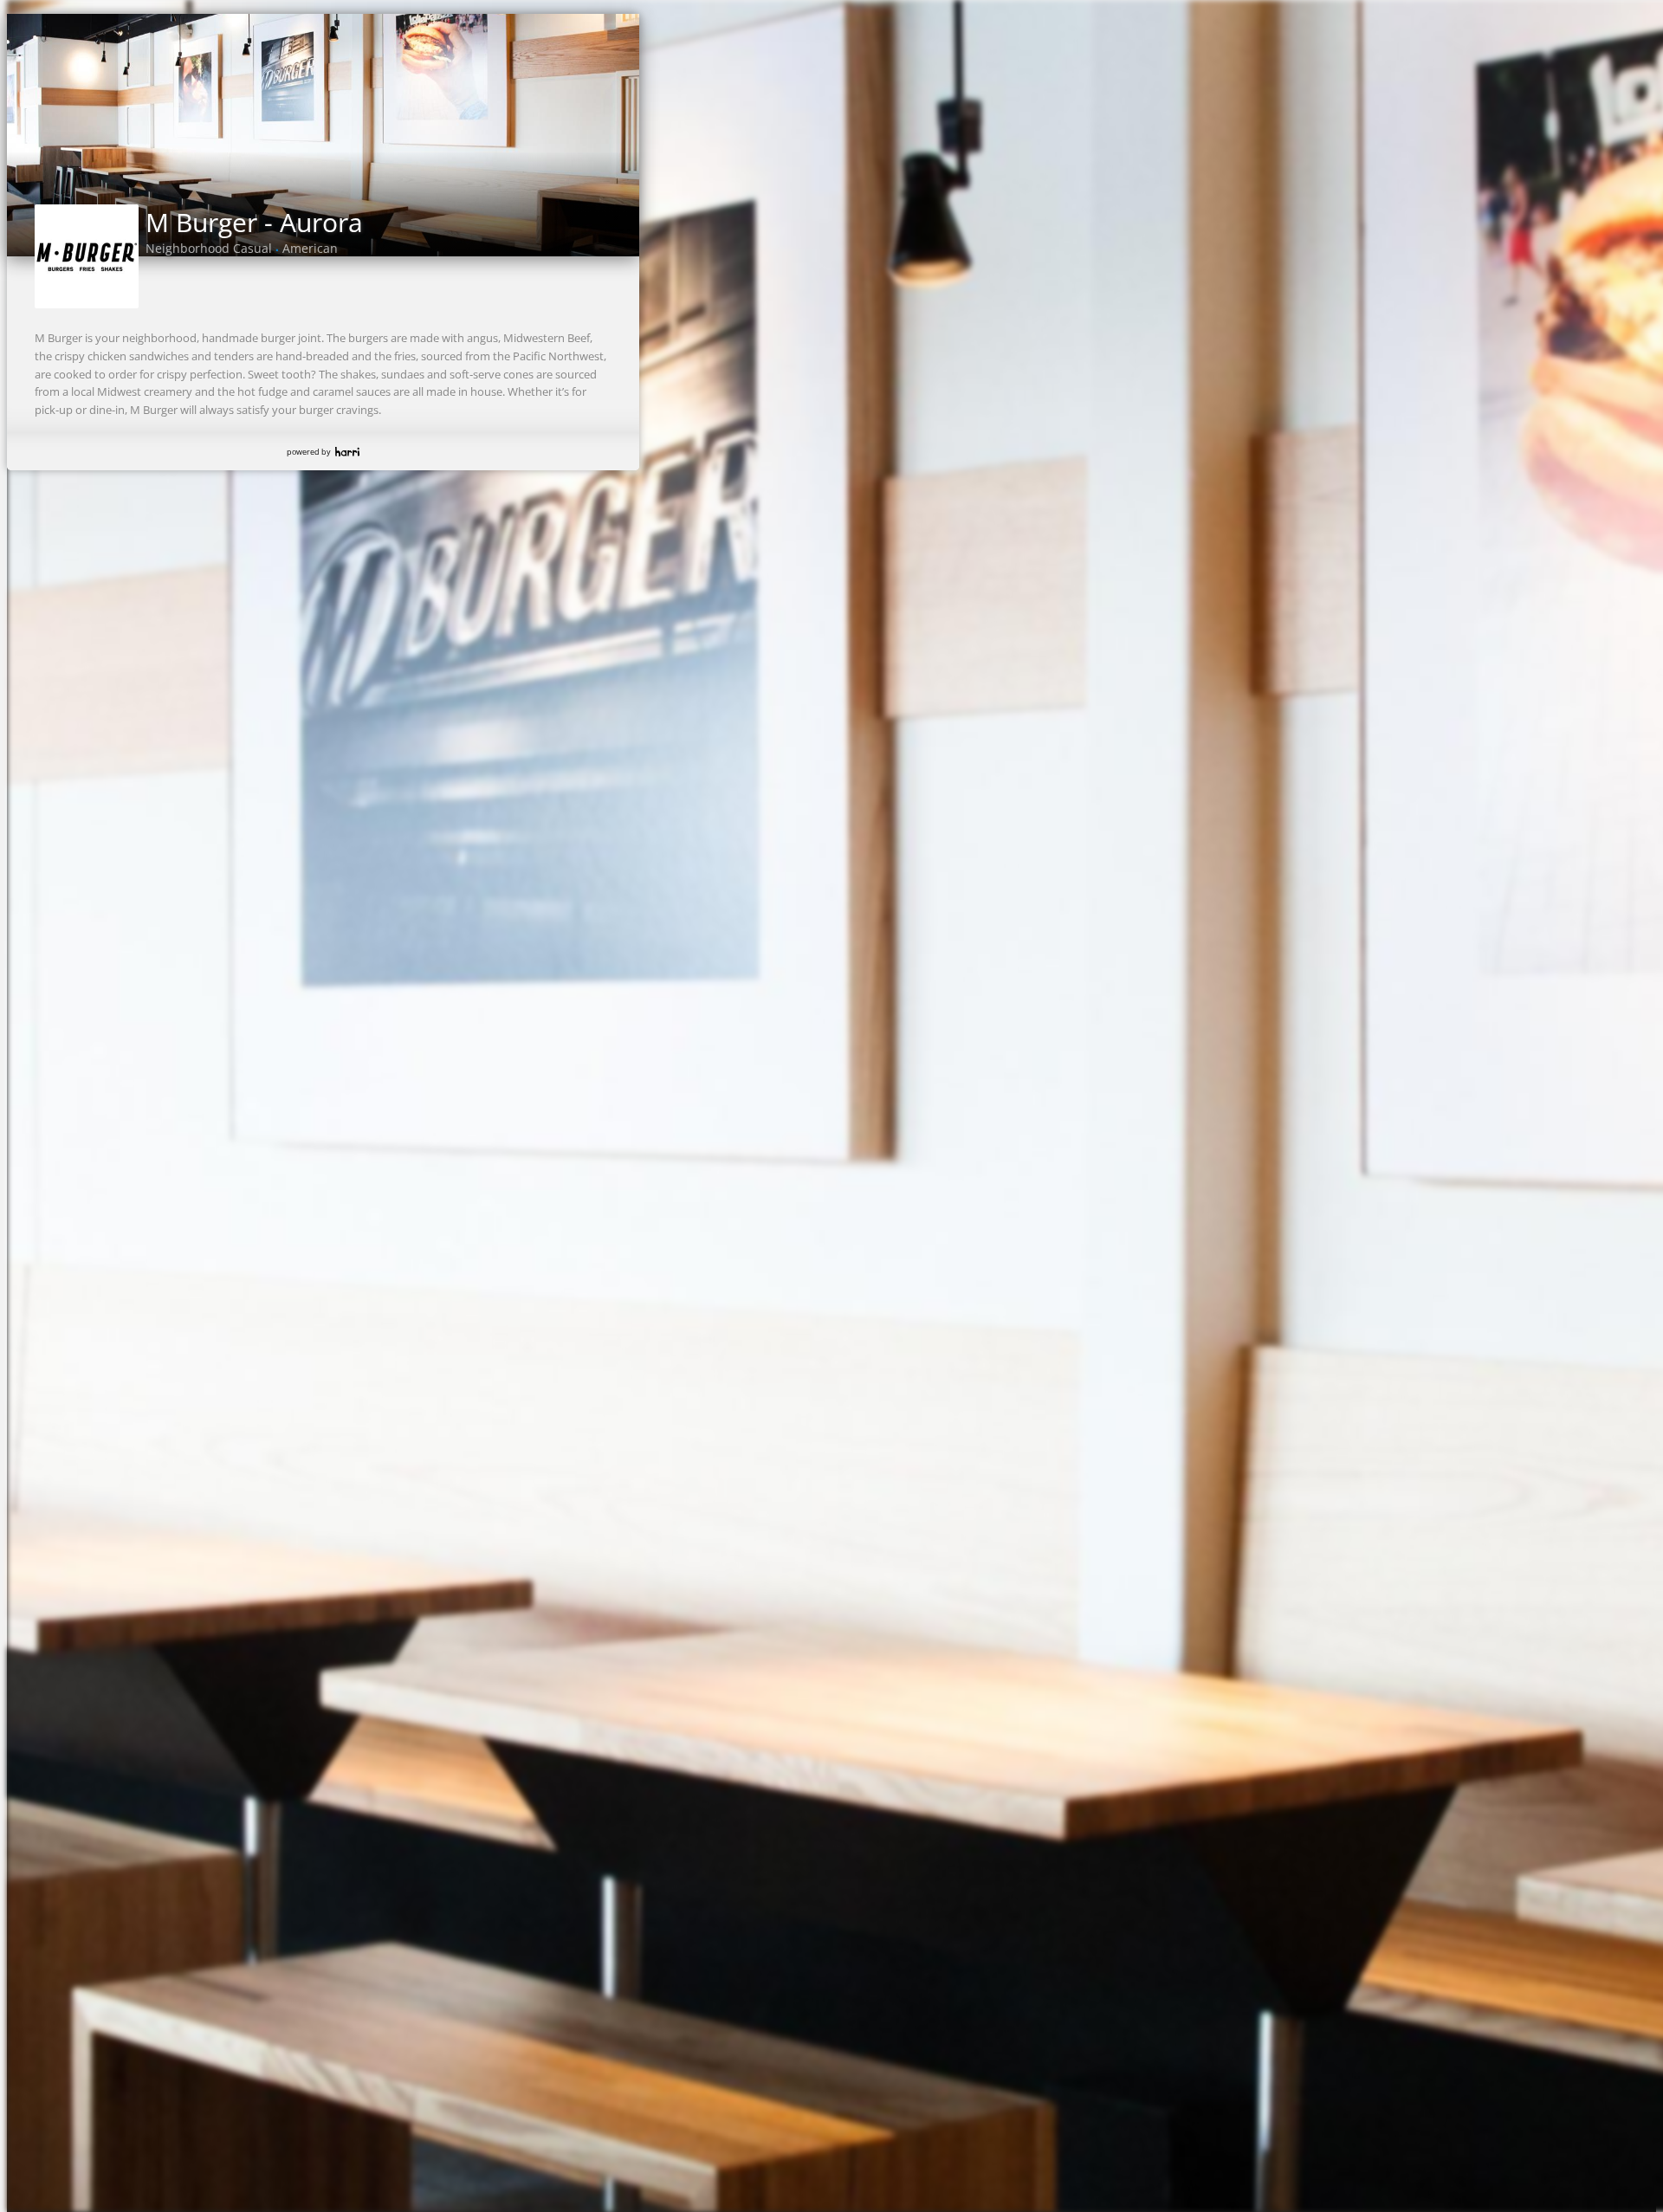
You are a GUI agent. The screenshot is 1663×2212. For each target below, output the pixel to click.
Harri (347, 452)
